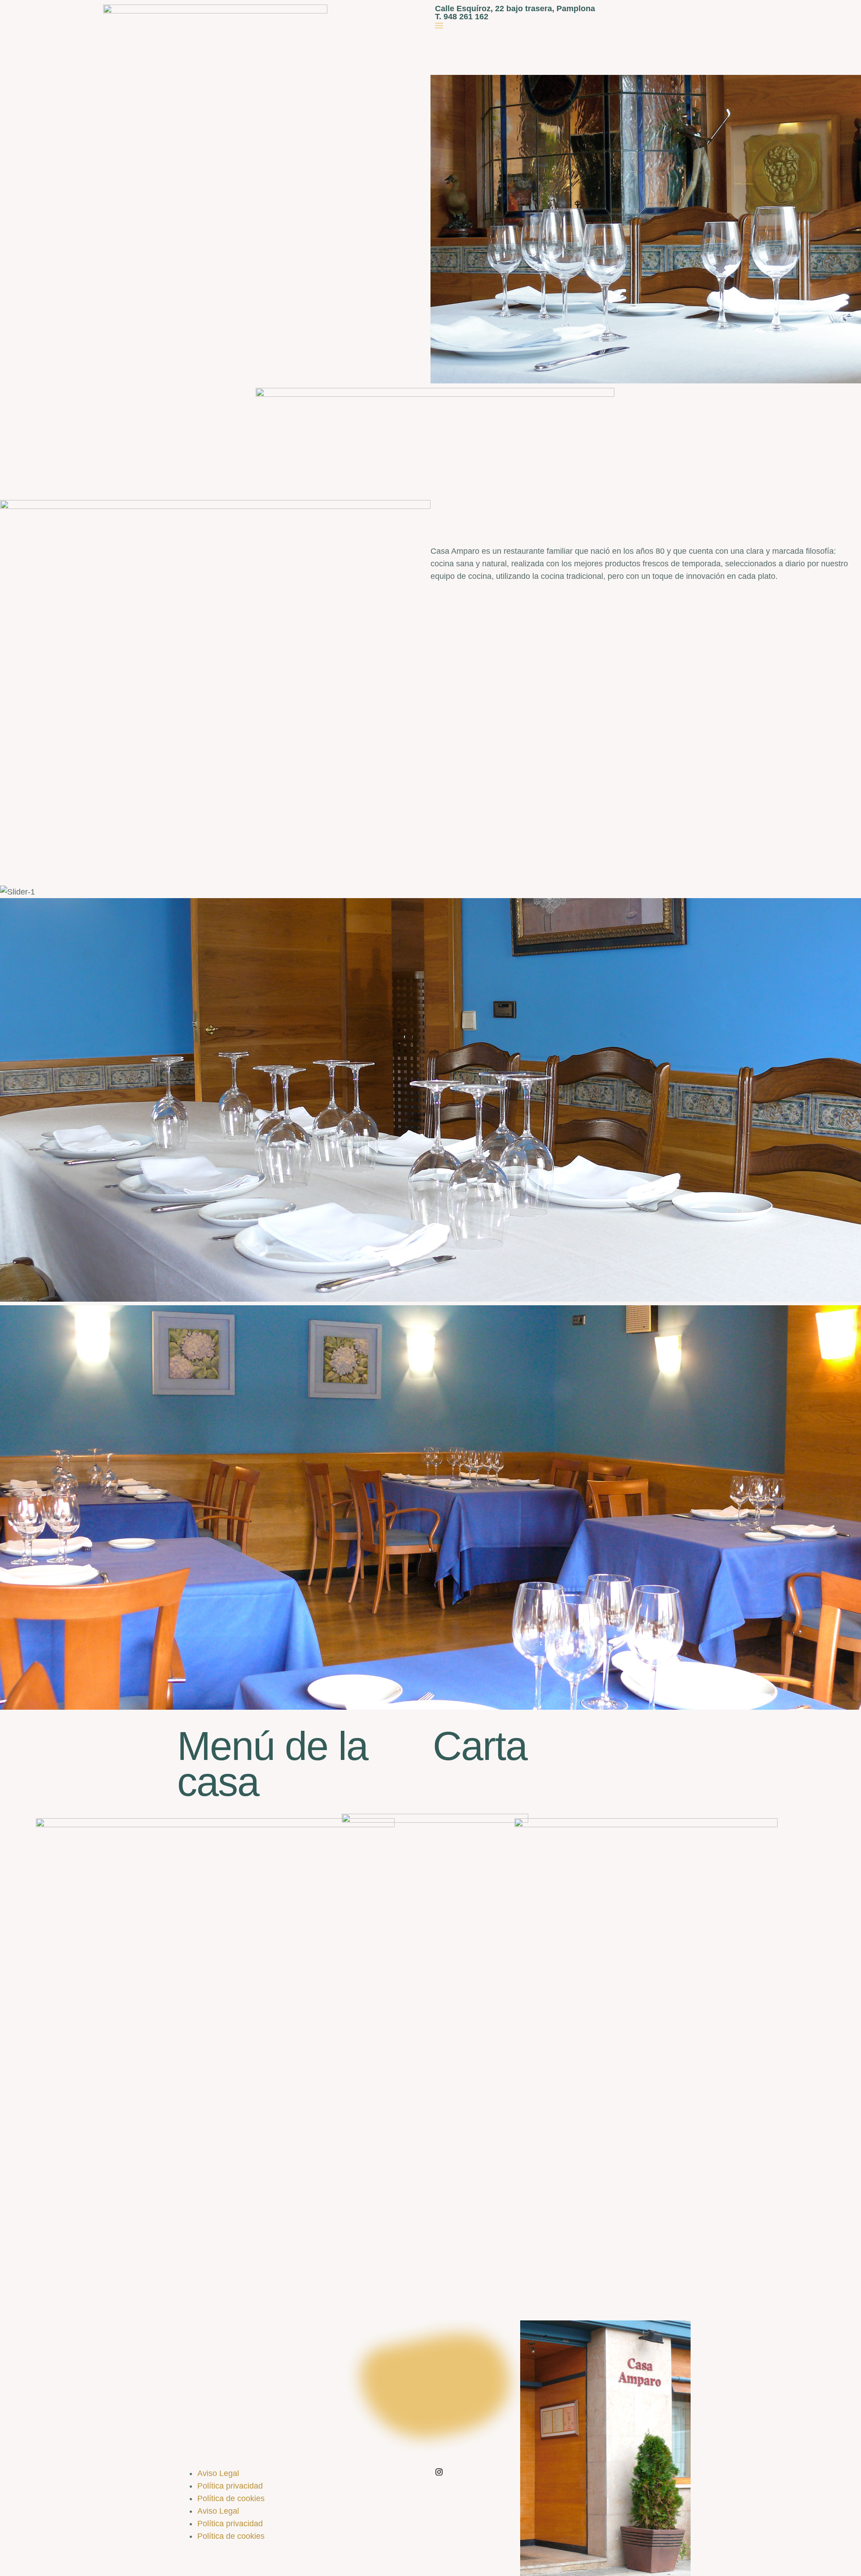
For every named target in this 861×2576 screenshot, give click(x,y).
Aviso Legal (218, 2473)
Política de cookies (231, 2498)
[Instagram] (439, 2472)
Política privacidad (230, 2486)
